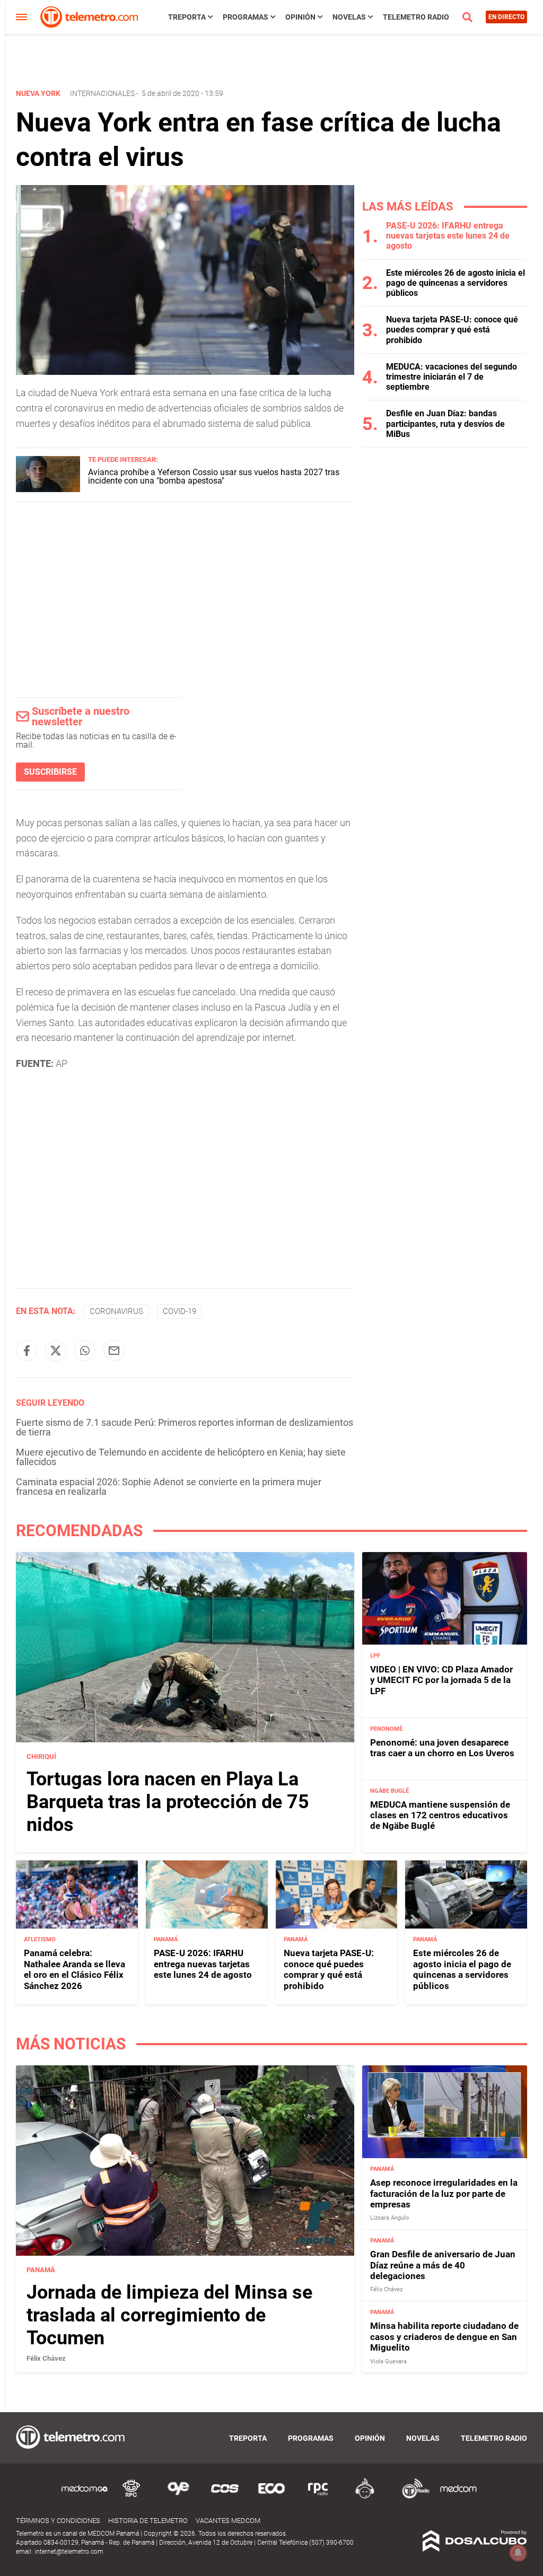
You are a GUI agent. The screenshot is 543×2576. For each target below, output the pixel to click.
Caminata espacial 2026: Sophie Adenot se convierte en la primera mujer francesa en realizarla (169, 1487)
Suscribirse (50, 772)
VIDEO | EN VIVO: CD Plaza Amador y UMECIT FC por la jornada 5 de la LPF (441, 1680)
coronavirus (116, 1311)
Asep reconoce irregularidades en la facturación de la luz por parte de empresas (444, 2193)
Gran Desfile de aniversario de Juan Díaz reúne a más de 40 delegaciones (443, 2265)
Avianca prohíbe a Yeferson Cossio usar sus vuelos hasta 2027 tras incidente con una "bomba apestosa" (214, 476)
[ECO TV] (271, 2497)
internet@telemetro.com (69, 2552)
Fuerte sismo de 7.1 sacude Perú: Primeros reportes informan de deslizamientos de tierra (185, 1427)
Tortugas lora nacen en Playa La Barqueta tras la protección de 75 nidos (168, 1802)
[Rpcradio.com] (318, 2497)
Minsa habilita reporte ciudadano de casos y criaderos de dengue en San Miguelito (444, 2337)
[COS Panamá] (225, 2497)
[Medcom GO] (85, 2497)
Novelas (349, 17)
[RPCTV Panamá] (132, 2497)
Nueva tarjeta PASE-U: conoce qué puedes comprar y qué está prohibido (452, 330)
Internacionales (102, 93)
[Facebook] (27, 1351)
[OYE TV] (178, 2497)
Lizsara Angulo (389, 2218)
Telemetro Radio (416, 17)
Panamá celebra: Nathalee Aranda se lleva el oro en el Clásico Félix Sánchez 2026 (75, 1969)
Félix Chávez (46, 2358)
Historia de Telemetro (148, 2521)
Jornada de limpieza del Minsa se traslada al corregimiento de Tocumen (169, 2315)
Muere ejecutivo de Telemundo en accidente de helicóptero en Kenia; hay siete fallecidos (181, 1457)
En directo (506, 17)
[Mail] (114, 1351)
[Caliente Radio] (365, 2497)
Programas (246, 17)
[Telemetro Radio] (411, 2497)
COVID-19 (179, 1311)
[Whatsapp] (85, 1351)
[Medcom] (458, 2497)
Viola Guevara (388, 2362)
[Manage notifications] (518, 2553)
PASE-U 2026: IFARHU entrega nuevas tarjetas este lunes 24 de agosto (448, 236)
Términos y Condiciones (58, 2521)
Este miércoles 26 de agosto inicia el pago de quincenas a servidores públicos (456, 283)
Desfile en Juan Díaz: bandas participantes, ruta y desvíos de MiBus (445, 423)
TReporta (187, 17)
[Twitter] (56, 1351)
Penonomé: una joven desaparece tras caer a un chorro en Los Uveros (442, 1748)
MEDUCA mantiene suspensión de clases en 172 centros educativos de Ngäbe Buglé (440, 1815)
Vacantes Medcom (228, 2521)
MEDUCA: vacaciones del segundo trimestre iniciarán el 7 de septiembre (452, 377)
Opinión (300, 17)
